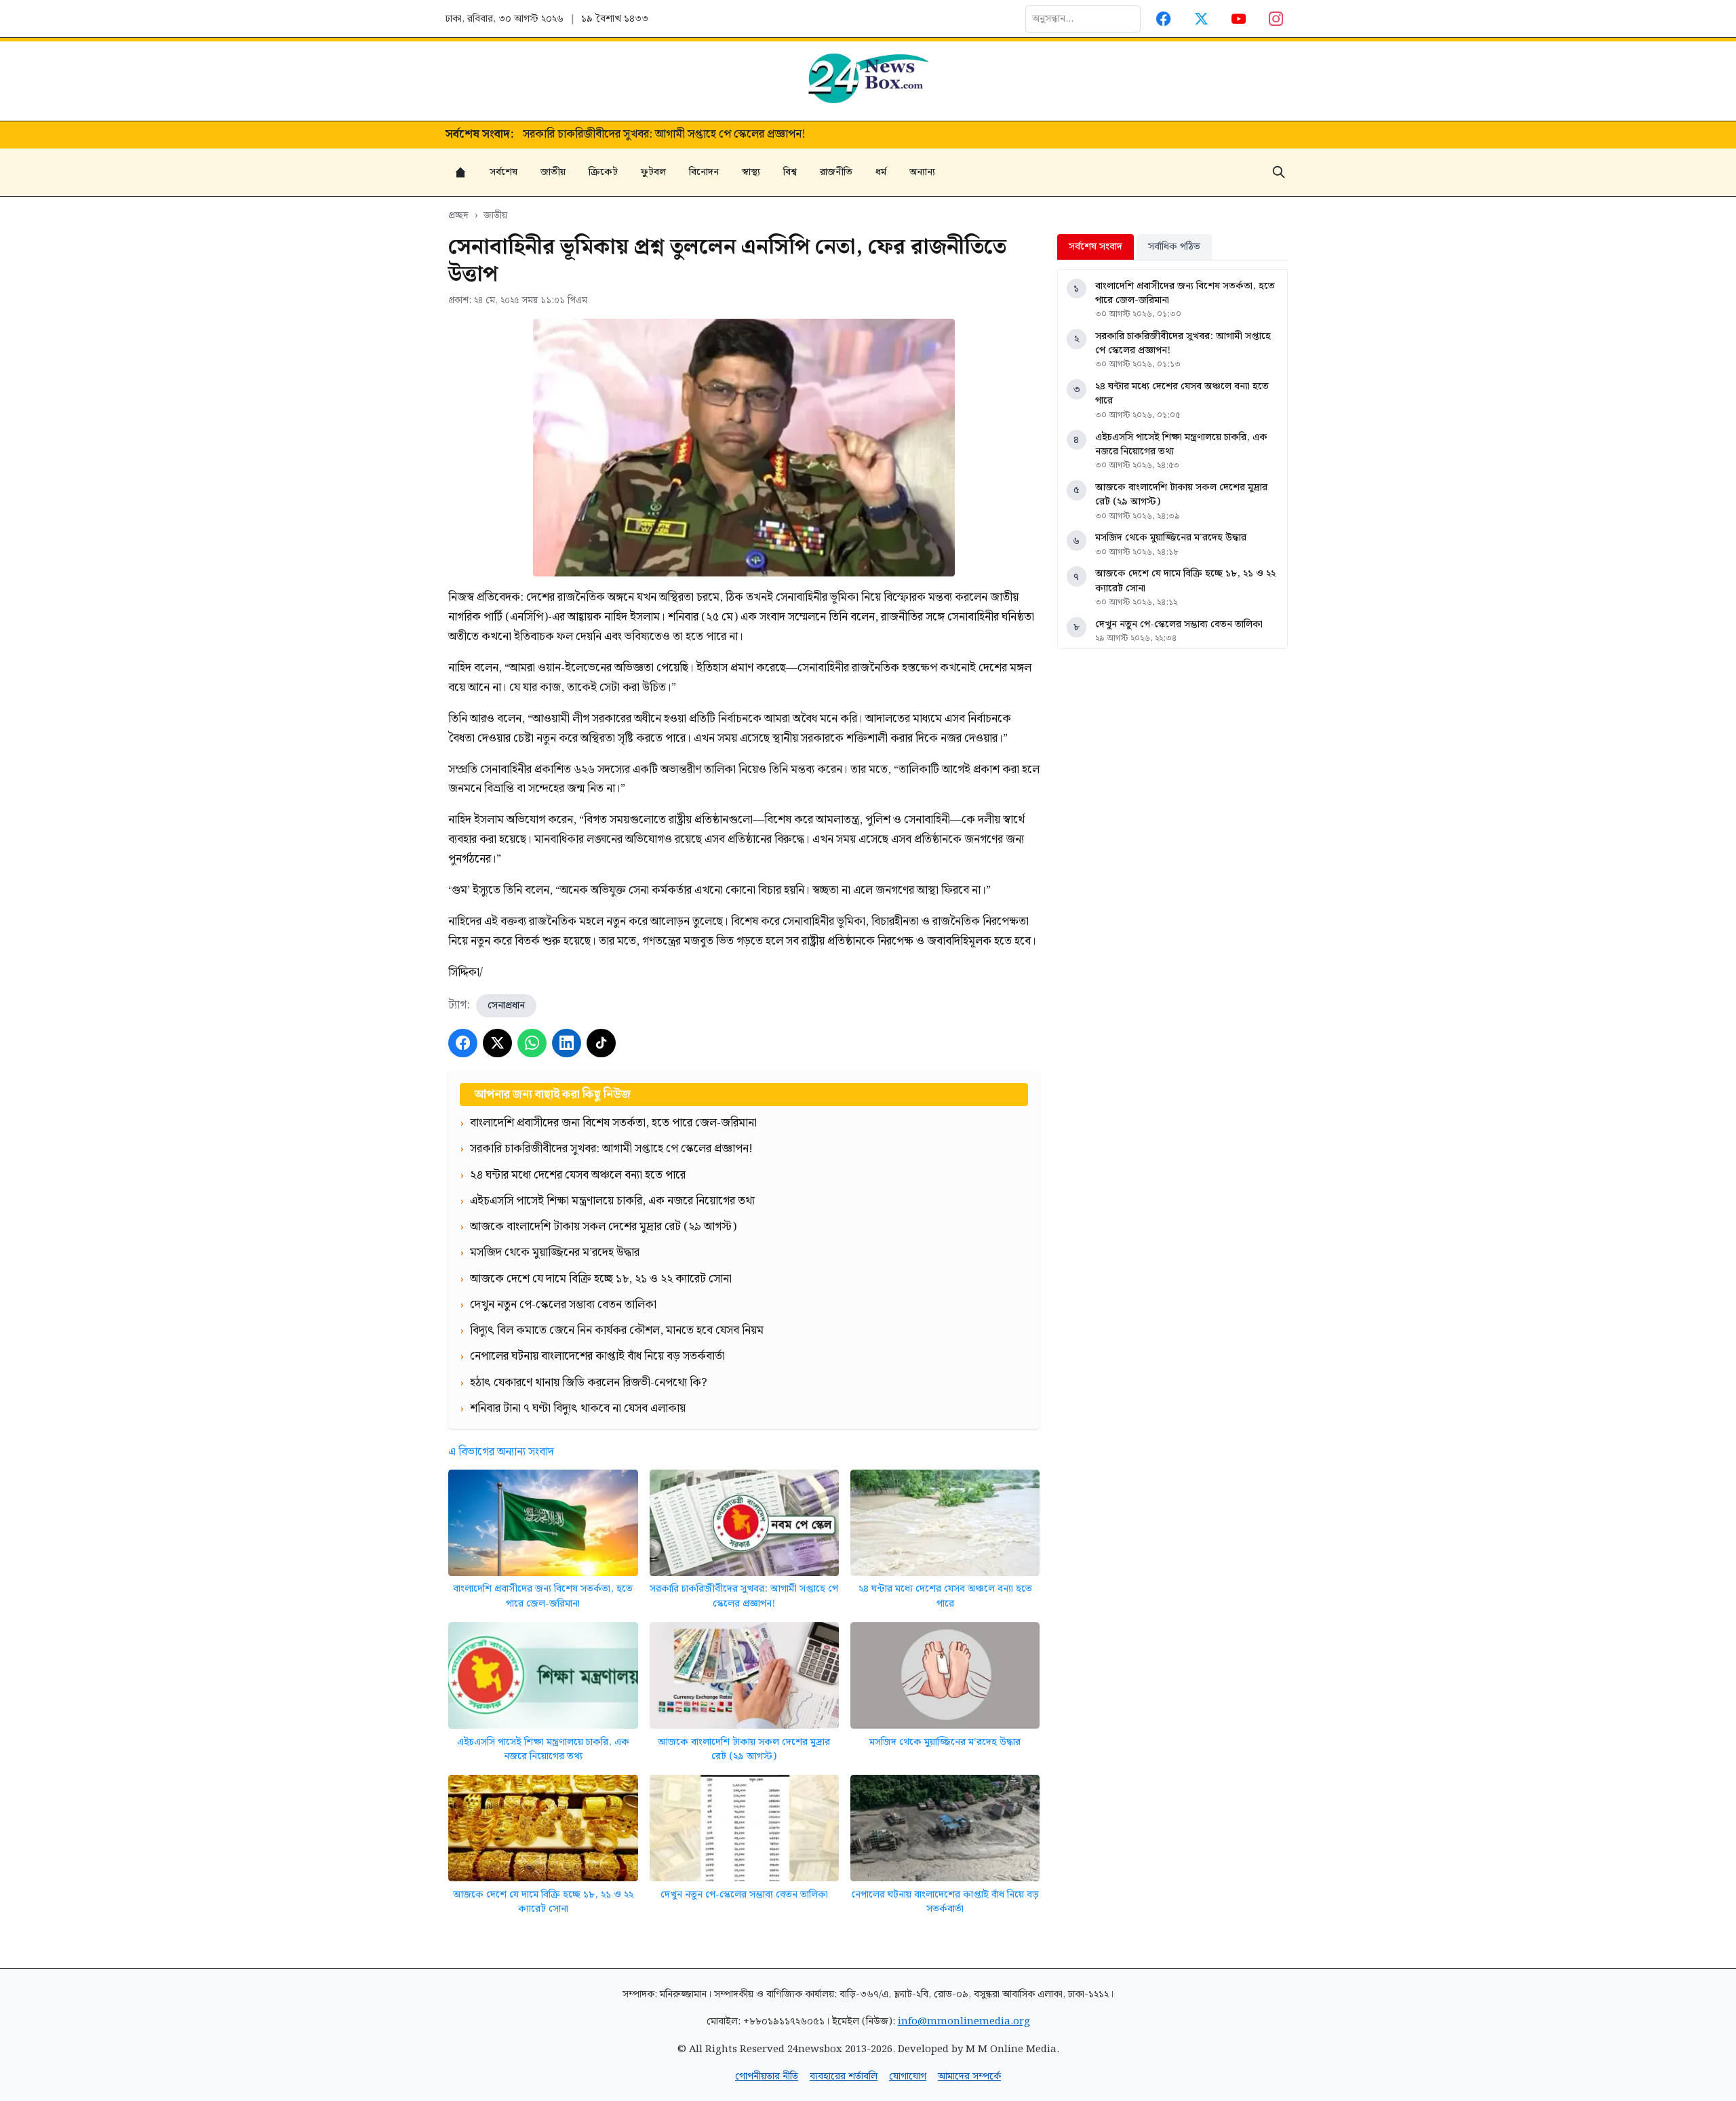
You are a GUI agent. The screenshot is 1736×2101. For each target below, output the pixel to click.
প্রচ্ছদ (458, 215)
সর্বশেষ (504, 172)
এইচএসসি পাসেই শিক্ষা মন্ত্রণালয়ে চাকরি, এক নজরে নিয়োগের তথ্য (543, 1749)
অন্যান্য (922, 172)
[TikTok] (601, 1043)
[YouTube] (1239, 19)
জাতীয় (553, 172)
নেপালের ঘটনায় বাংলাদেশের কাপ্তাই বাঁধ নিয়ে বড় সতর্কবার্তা (945, 1902)
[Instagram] (1277, 19)
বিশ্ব (790, 172)
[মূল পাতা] (460, 172)
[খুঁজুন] (1279, 172)
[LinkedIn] (567, 1043)
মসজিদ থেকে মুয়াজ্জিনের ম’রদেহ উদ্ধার (945, 1742)
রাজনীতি (836, 172)
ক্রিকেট (603, 172)
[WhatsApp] (532, 1043)
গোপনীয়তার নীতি (767, 2076)
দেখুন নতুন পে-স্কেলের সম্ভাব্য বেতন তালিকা (744, 1894)
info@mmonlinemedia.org (964, 2021)
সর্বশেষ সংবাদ (1096, 247)
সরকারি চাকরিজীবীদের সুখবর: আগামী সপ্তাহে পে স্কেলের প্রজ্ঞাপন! (744, 1596)
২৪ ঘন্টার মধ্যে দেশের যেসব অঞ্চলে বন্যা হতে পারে (631, 135)
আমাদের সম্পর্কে (969, 2076)
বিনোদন (704, 172)
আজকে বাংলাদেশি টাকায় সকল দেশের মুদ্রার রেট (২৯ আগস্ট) (744, 1749)
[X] (497, 1043)
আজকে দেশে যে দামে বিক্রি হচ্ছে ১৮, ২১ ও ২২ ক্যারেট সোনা (543, 1902)
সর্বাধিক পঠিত (1174, 247)
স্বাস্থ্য (751, 172)
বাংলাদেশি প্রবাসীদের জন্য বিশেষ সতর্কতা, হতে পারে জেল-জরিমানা (543, 1596)
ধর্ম (881, 172)
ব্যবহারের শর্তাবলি (844, 2076)
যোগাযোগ (908, 2076)
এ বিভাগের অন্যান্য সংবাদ (501, 1452)
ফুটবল (653, 172)
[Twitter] (1201, 19)
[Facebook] (1164, 19)
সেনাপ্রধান (506, 1005)
